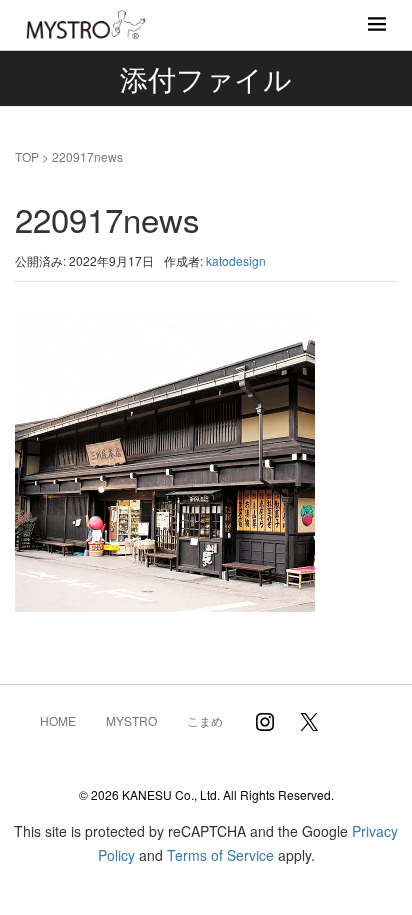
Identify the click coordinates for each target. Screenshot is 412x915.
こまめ (205, 720)
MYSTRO (131, 720)
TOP (27, 156)
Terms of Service (220, 855)
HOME (58, 720)
